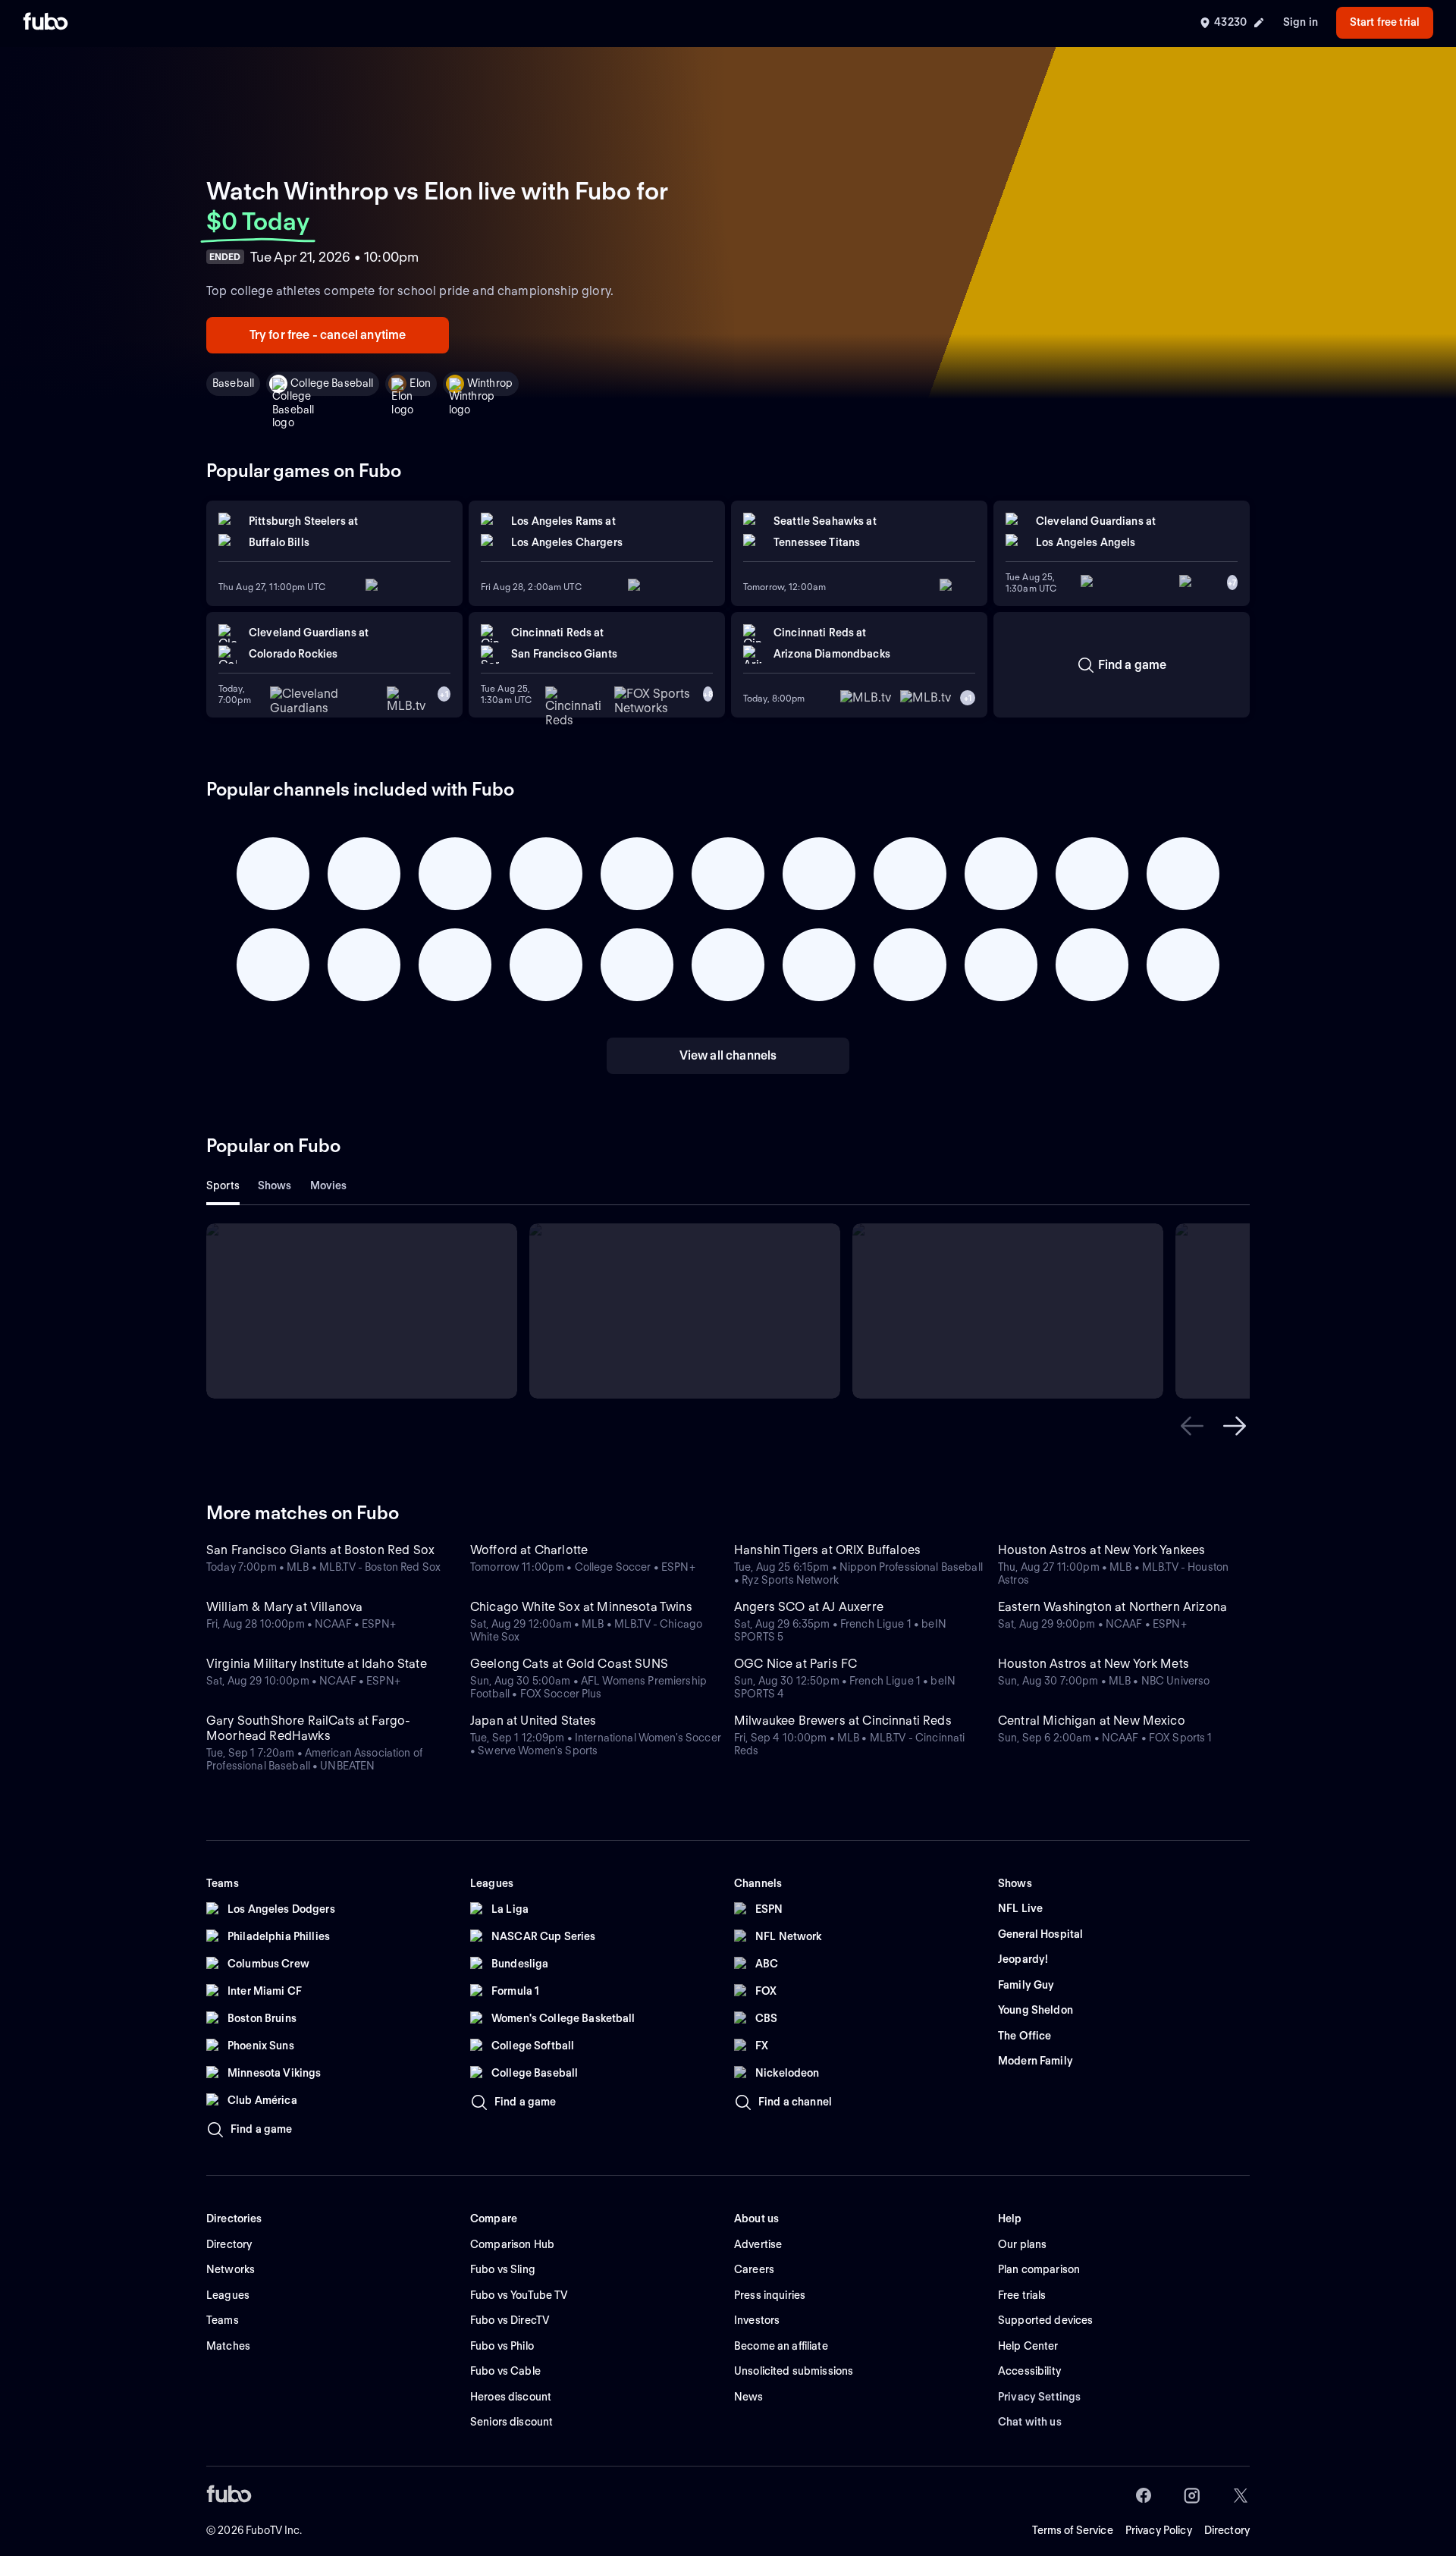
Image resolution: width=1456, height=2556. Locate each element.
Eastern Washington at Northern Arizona (1112, 1607)
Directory (1227, 2530)
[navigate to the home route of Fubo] (45, 23)
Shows (275, 1185)
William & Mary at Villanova (284, 1607)
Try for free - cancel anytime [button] (328, 335)
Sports (223, 1185)
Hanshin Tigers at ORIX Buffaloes (827, 1550)
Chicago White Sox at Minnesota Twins (581, 1607)
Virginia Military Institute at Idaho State (317, 1664)
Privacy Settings (1039, 2397)
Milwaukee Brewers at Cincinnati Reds (843, 1721)
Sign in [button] (1301, 22)
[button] (1192, 1426)
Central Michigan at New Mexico (1092, 1721)
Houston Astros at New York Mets (1094, 1664)
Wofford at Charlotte (529, 1550)
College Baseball (332, 383)
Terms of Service (1073, 2530)
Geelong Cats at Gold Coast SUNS (569, 1664)
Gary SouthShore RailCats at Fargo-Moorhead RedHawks (308, 1728)
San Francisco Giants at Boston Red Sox (320, 1550)
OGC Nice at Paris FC (795, 1664)
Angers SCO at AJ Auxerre (809, 1607)
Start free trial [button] (1385, 22)
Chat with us (1030, 2422)
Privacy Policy (1159, 2530)
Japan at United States (533, 1721)
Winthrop (490, 383)
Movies (329, 1185)
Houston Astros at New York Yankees (1101, 1550)
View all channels (728, 1055)
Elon (420, 383)
